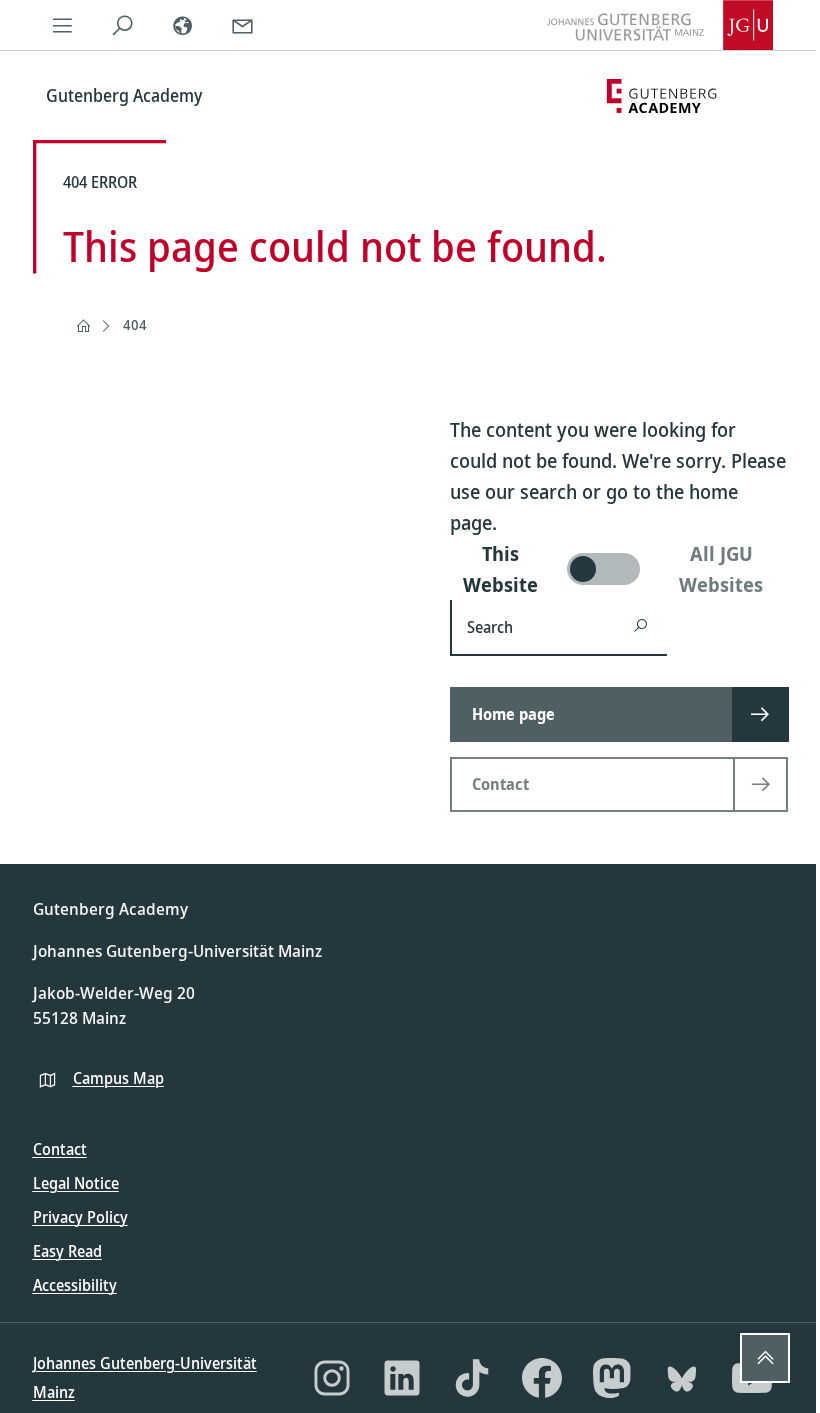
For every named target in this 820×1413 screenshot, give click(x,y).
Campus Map (118, 1078)
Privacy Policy (80, 1217)
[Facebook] (542, 1378)
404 (135, 324)
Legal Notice (76, 1183)
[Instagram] (332, 1378)
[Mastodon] (612, 1378)
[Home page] (83, 326)
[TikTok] (472, 1378)
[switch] (619, 569)
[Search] (123, 25)
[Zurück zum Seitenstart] (765, 1358)
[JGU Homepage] (660, 25)
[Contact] (243, 25)
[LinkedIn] (402, 1378)
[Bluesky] (682, 1378)
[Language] (183, 25)
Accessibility (75, 1285)
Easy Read (67, 1251)
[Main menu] (63, 25)
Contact (60, 1149)
